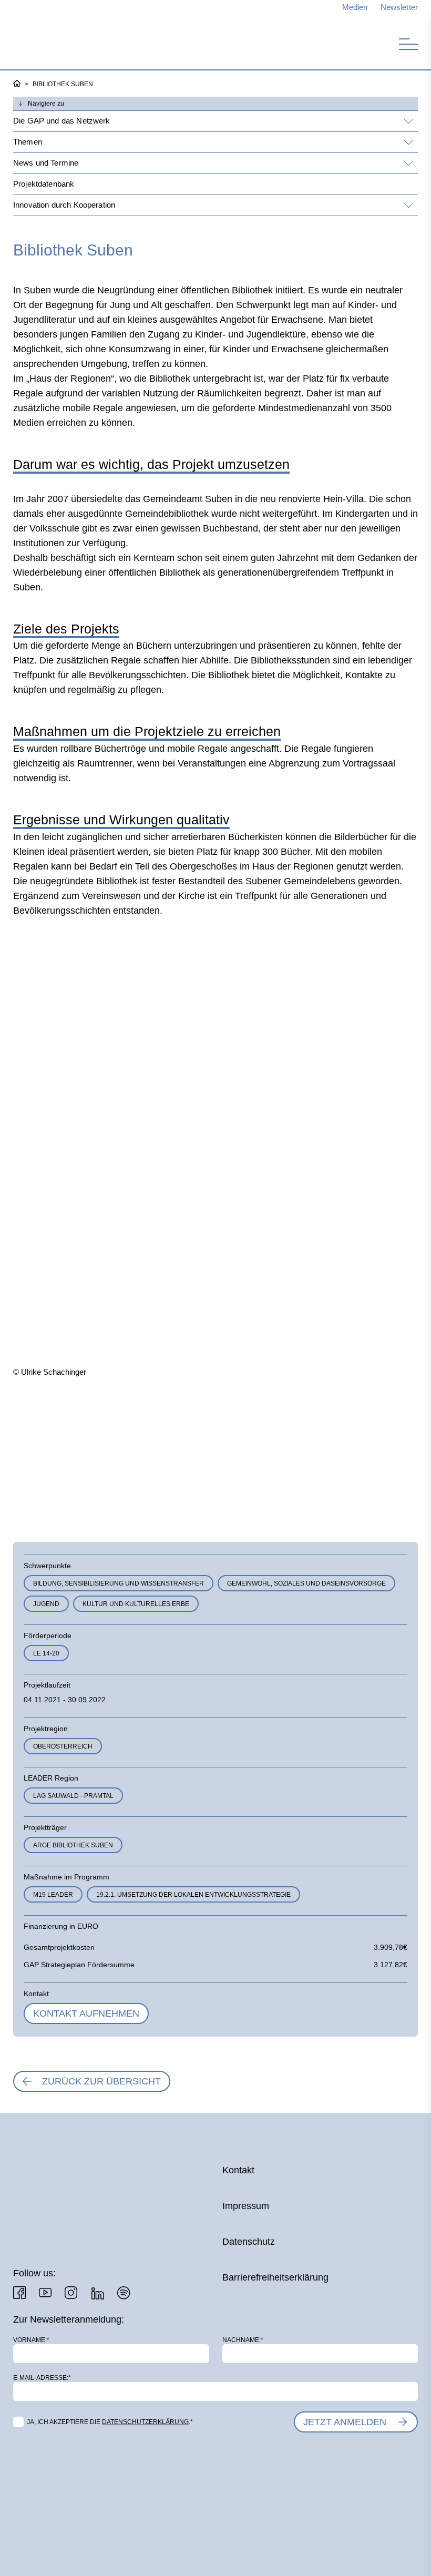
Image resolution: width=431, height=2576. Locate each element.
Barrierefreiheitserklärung (275, 2277)
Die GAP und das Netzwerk (62, 121)
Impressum (246, 2206)
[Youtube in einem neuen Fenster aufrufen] (45, 2293)
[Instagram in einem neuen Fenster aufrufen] (71, 2293)
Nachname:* (243, 2340)
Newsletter (399, 7)
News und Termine (46, 163)
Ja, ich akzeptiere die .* (110, 2422)
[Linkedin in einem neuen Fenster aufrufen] (97, 2293)
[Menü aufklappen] (407, 121)
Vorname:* (31, 2340)
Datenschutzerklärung (145, 2422)
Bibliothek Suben (63, 84)
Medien (355, 7)
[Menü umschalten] (408, 44)
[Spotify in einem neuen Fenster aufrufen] (124, 2293)
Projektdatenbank (44, 184)
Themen (28, 142)
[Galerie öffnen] (76, 1450)
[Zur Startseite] (68, 41)
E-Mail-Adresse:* (42, 2378)
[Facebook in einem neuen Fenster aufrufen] (19, 2293)
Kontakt (238, 2170)
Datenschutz (249, 2242)
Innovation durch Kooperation (64, 205)
